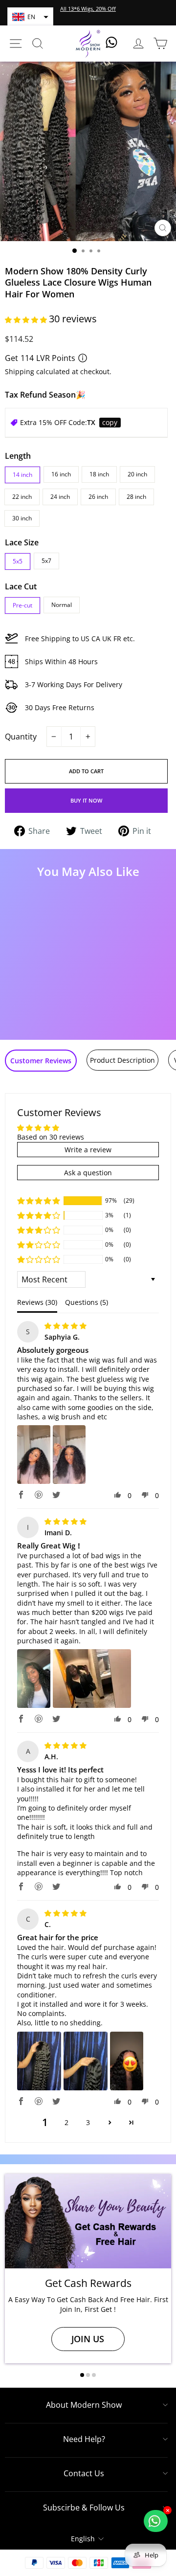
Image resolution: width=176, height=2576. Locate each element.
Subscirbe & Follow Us (84, 2508)
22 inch (22, 497)
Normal (62, 605)
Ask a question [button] (88, 1173)
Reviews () (37, 1302)
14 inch (22, 475)
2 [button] (66, 2122)
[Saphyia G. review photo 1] (34, 1455)
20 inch (137, 474)
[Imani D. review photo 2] (92, 1679)
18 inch (99, 474)
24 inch (60, 497)
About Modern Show (84, 2405)
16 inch (61, 474)
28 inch (136, 497)
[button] (30, 17)
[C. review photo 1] (39, 2061)
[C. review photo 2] (86, 2061)
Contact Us (84, 2473)
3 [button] (88, 2122)
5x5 (18, 561)
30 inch (22, 518)
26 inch (98, 497)
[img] (66, 1326)
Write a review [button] (88, 1150)
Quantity (21, 737)
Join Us (88, 2339)
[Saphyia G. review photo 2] (69, 1455)
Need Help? (84, 2439)
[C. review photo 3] (127, 2061)
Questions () (87, 1302)
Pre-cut (22, 605)
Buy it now (86, 800)
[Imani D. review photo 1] (34, 1679)
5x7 (46, 561)
